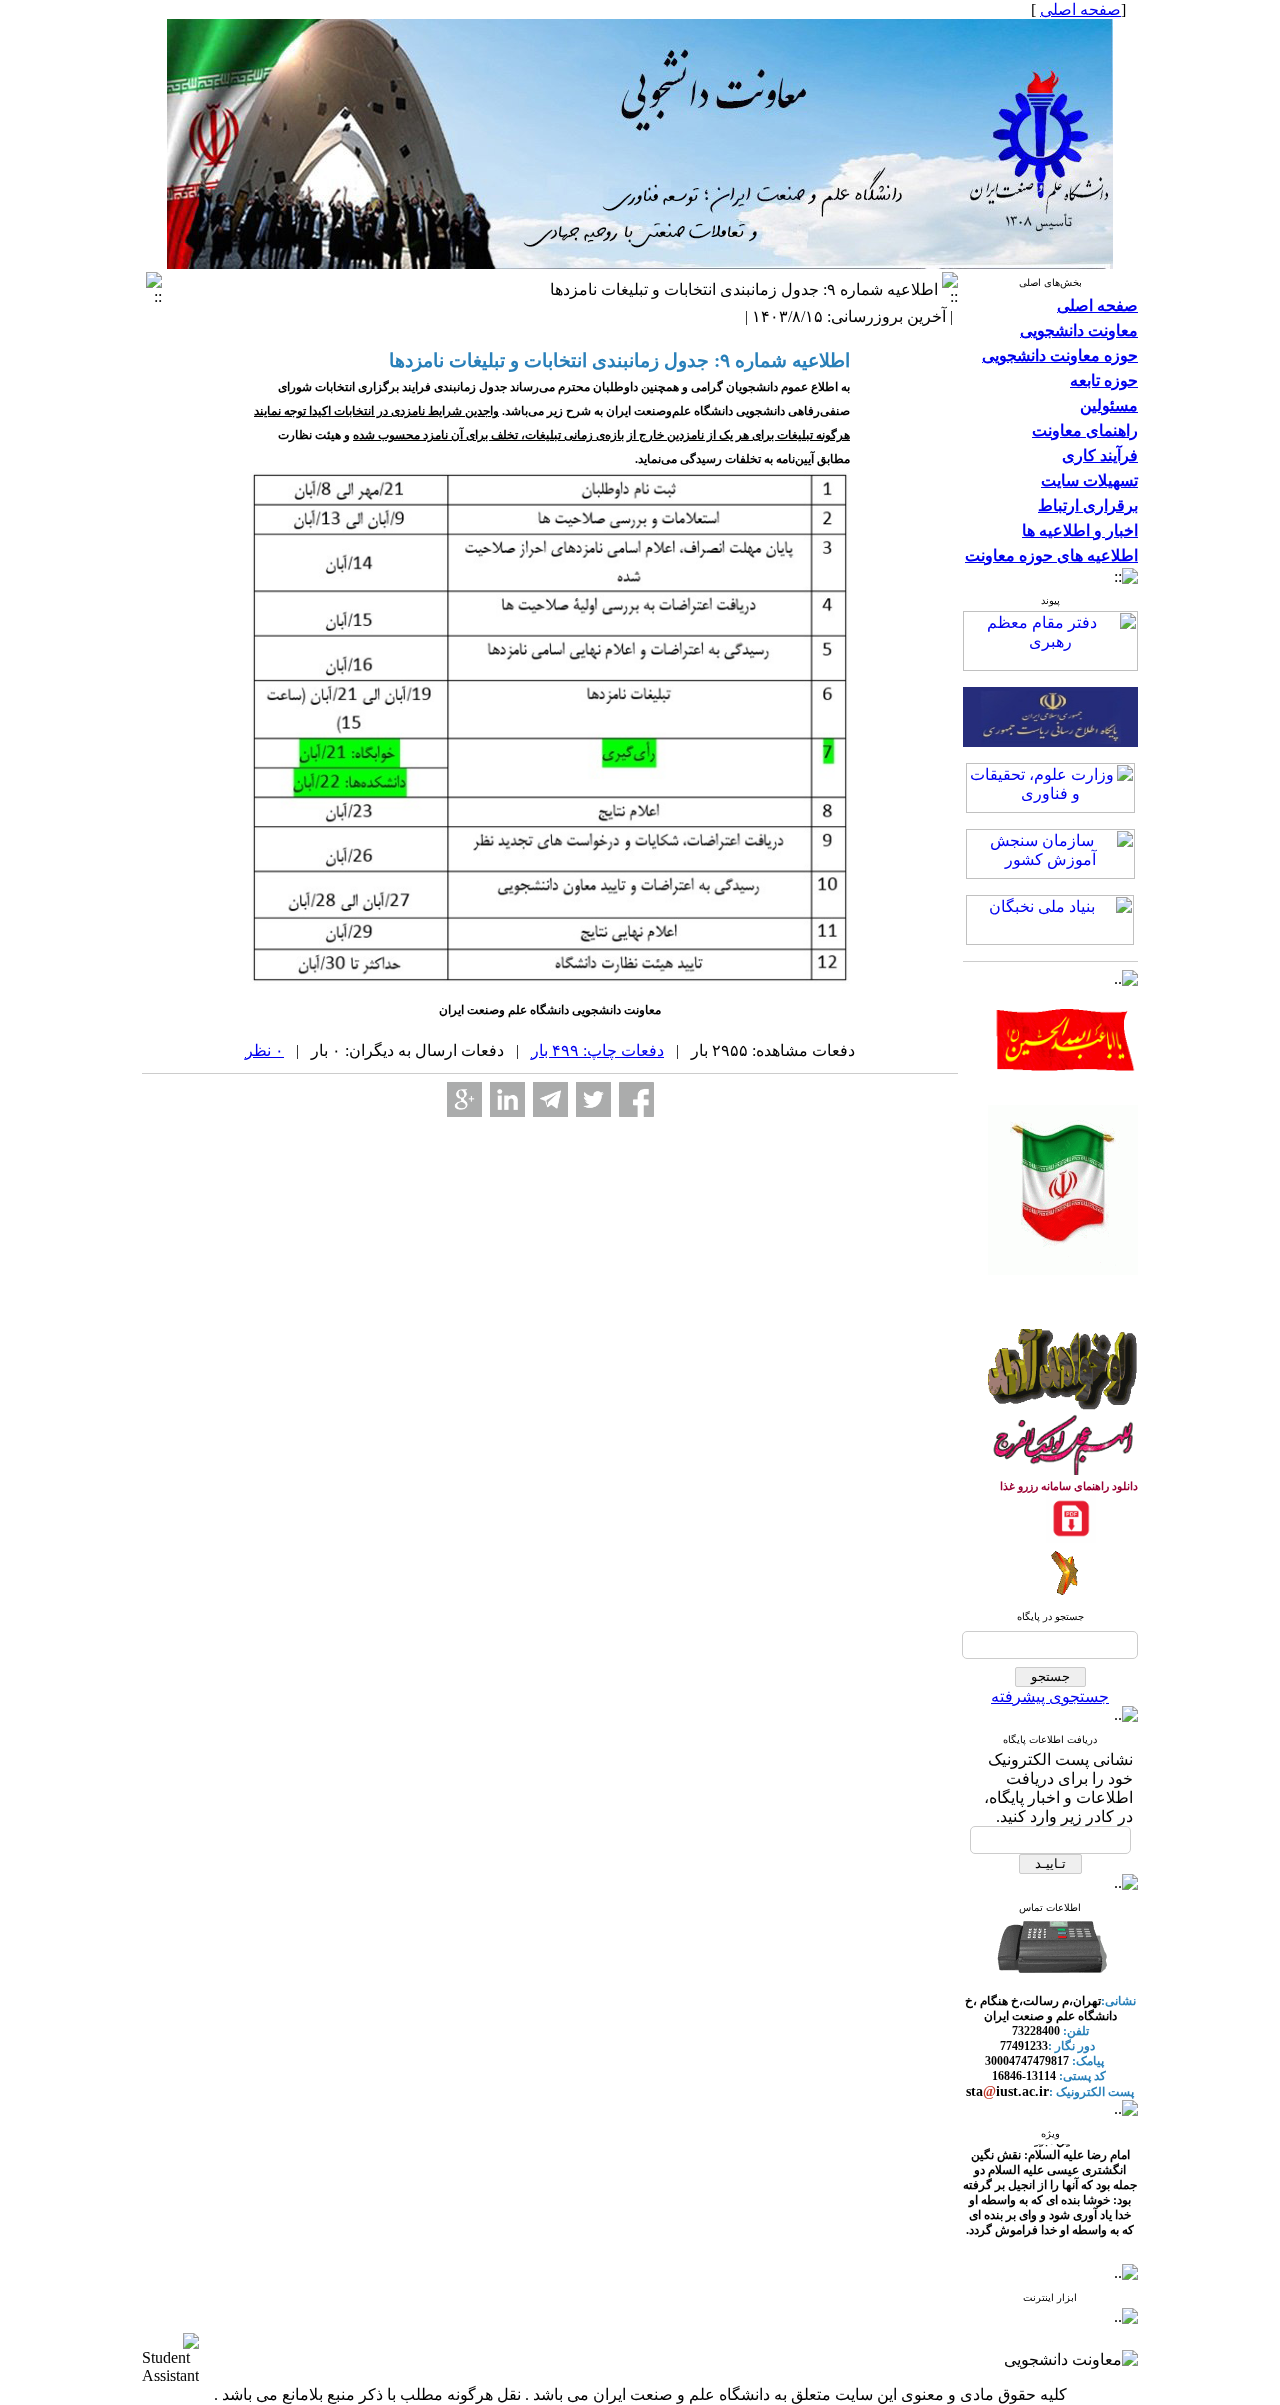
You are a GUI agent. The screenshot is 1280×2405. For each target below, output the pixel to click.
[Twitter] (593, 1099)
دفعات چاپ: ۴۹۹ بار (597, 1050)
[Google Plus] (464, 1099)
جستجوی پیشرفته (1050, 1696)
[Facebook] (636, 1099)
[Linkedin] (507, 1099)
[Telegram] (550, 1099)
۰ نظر (264, 1050)
